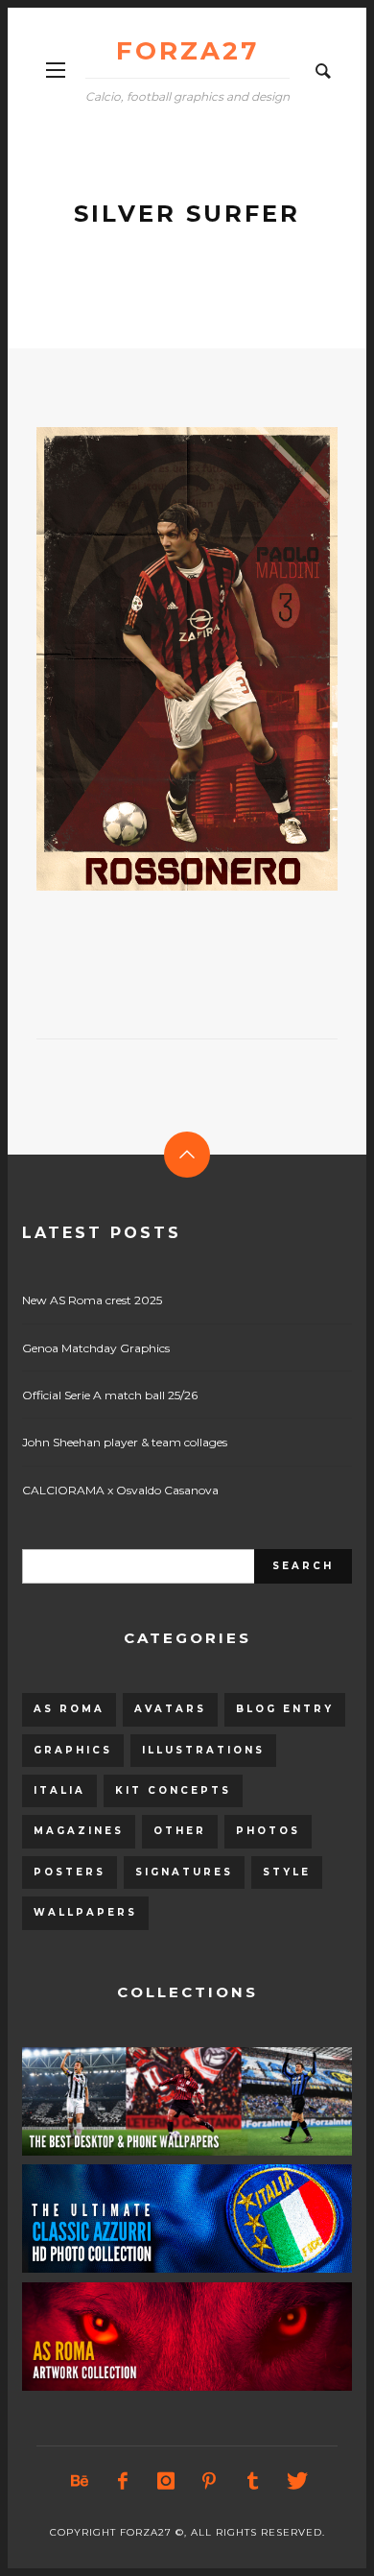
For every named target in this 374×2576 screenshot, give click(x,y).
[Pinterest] (209, 2481)
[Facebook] (123, 2481)
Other (180, 1831)
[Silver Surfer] (156, 658)
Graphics (73, 1750)
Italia (59, 1790)
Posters (70, 1872)
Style (287, 1872)
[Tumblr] (252, 2481)
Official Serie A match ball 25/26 (110, 1395)
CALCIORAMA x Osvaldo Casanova (120, 1490)
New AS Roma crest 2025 (92, 1300)
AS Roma (69, 1709)
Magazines (79, 1831)
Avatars (170, 1709)
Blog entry (285, 1709)
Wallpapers (85, 1912)
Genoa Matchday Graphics (96, 1348)
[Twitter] (295, 2481)
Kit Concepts (173, 1790)
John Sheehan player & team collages (125, 1442)
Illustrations (203, 1750)
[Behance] (80, 2481)
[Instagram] (166, 2481)
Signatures (184, 1872)
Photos (268, 1831)
